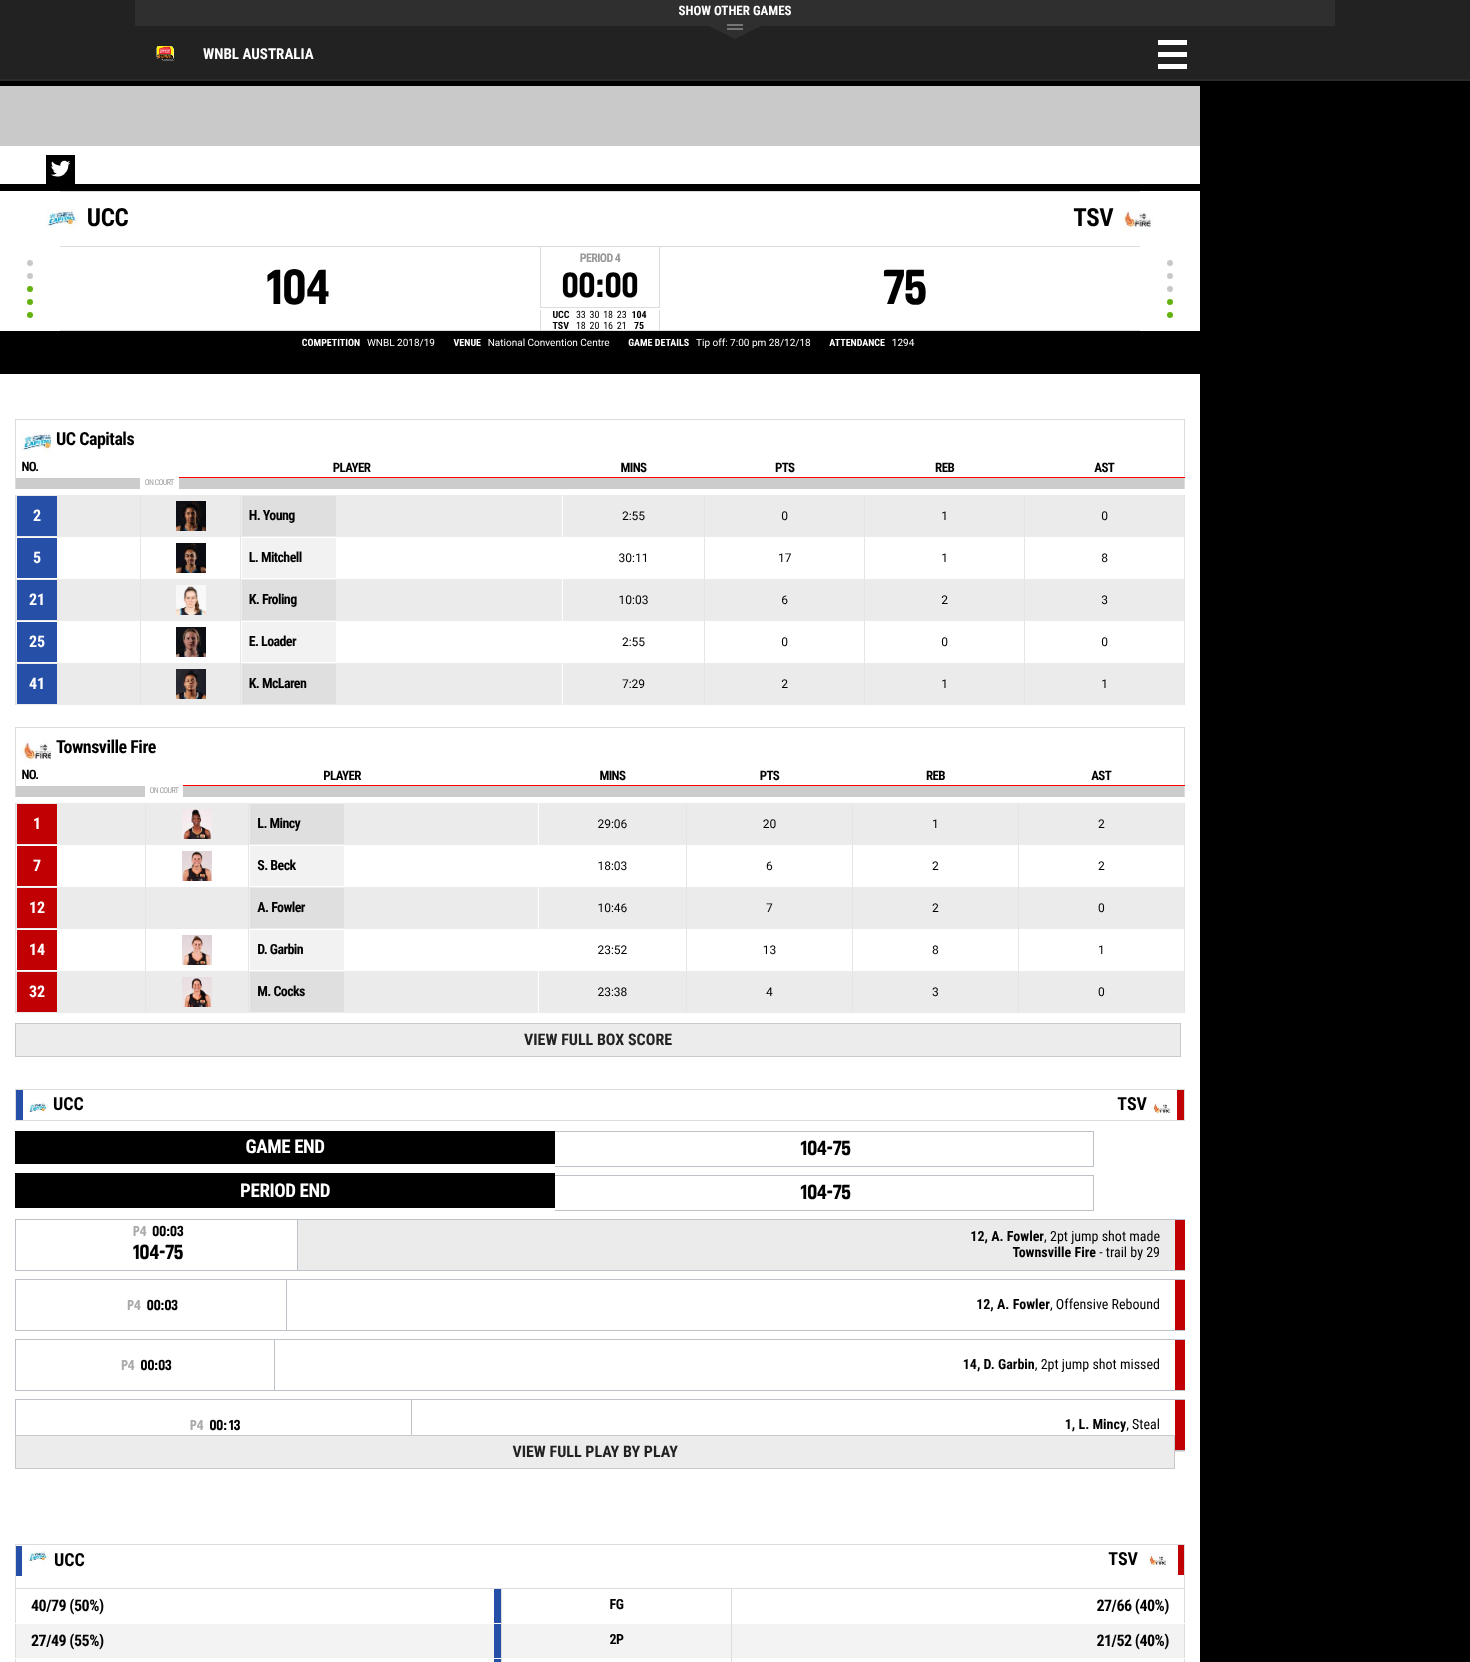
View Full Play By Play (594, 1451)
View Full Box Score (598, 1039)
